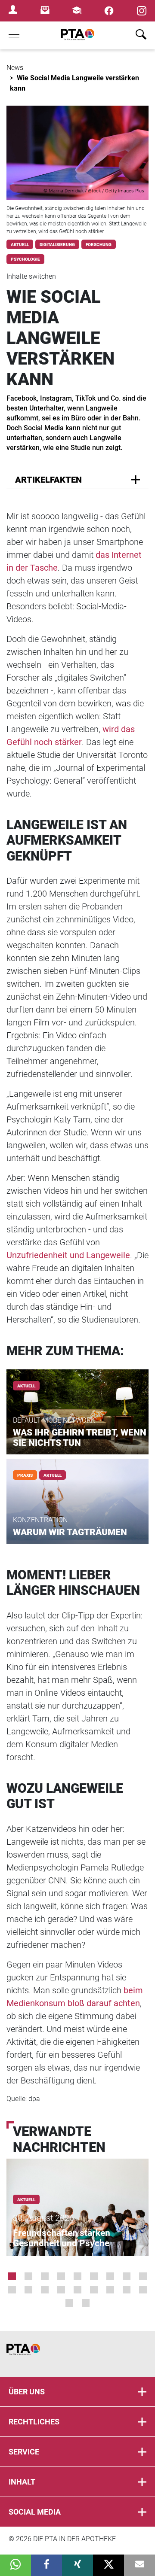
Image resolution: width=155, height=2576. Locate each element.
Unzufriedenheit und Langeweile (68, 1255)
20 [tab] (86, 2303)
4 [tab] (61, 2276)
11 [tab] (28, 2290)
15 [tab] (94, 2290)
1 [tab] (12, 2276)
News (15, 68)
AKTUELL (20, 245)
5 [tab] (77, 2276)
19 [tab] (69, 2303)
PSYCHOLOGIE (25, 259)
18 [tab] (143, 2290)
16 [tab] (110, 2290)
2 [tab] (28, 2276)
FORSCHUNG (99, 245)
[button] (15, 2565)
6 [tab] (94, 2276)
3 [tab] (45, 2276)
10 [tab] (12, 2290)
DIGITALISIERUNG (57, 245)
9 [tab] (143, 2276)
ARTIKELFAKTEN (48, 480)
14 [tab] (77, 2290)
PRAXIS (25, 1475)
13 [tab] (61, 2290)
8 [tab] (127, 2276)
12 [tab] (45, 2290)
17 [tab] (127, 2290)
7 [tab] (110, 2276)
